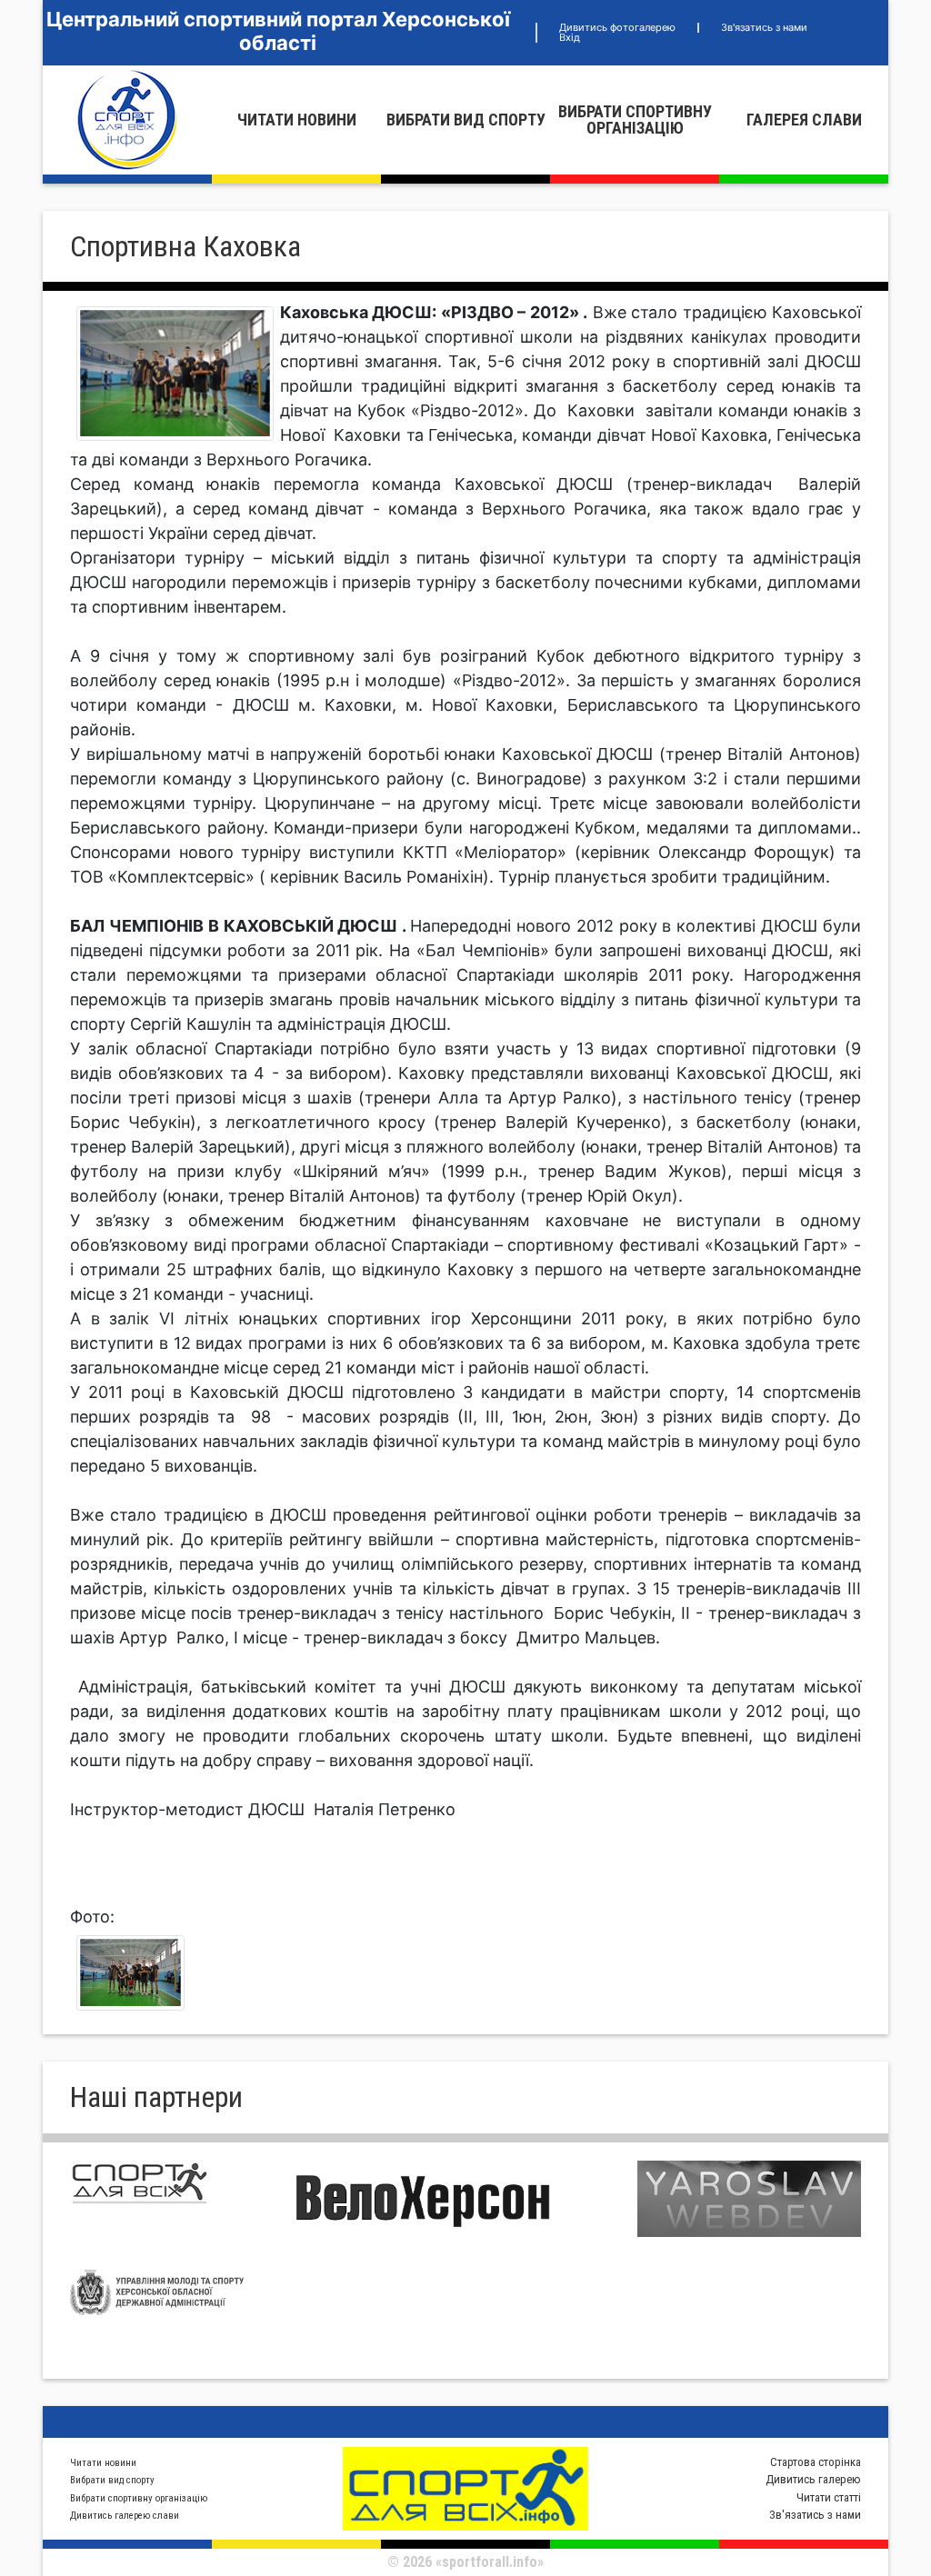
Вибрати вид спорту (466, 120)
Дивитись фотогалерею (617, 27)
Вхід (570, 37)
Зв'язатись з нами (764, 27)
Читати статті (829, 2497)
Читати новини (297, 120)
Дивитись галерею (813, 2479)
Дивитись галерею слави (125, 2516)
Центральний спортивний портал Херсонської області (278, 31)
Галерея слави (804, 120)
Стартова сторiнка (816, 2462)
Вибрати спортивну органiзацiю (635, 120)
